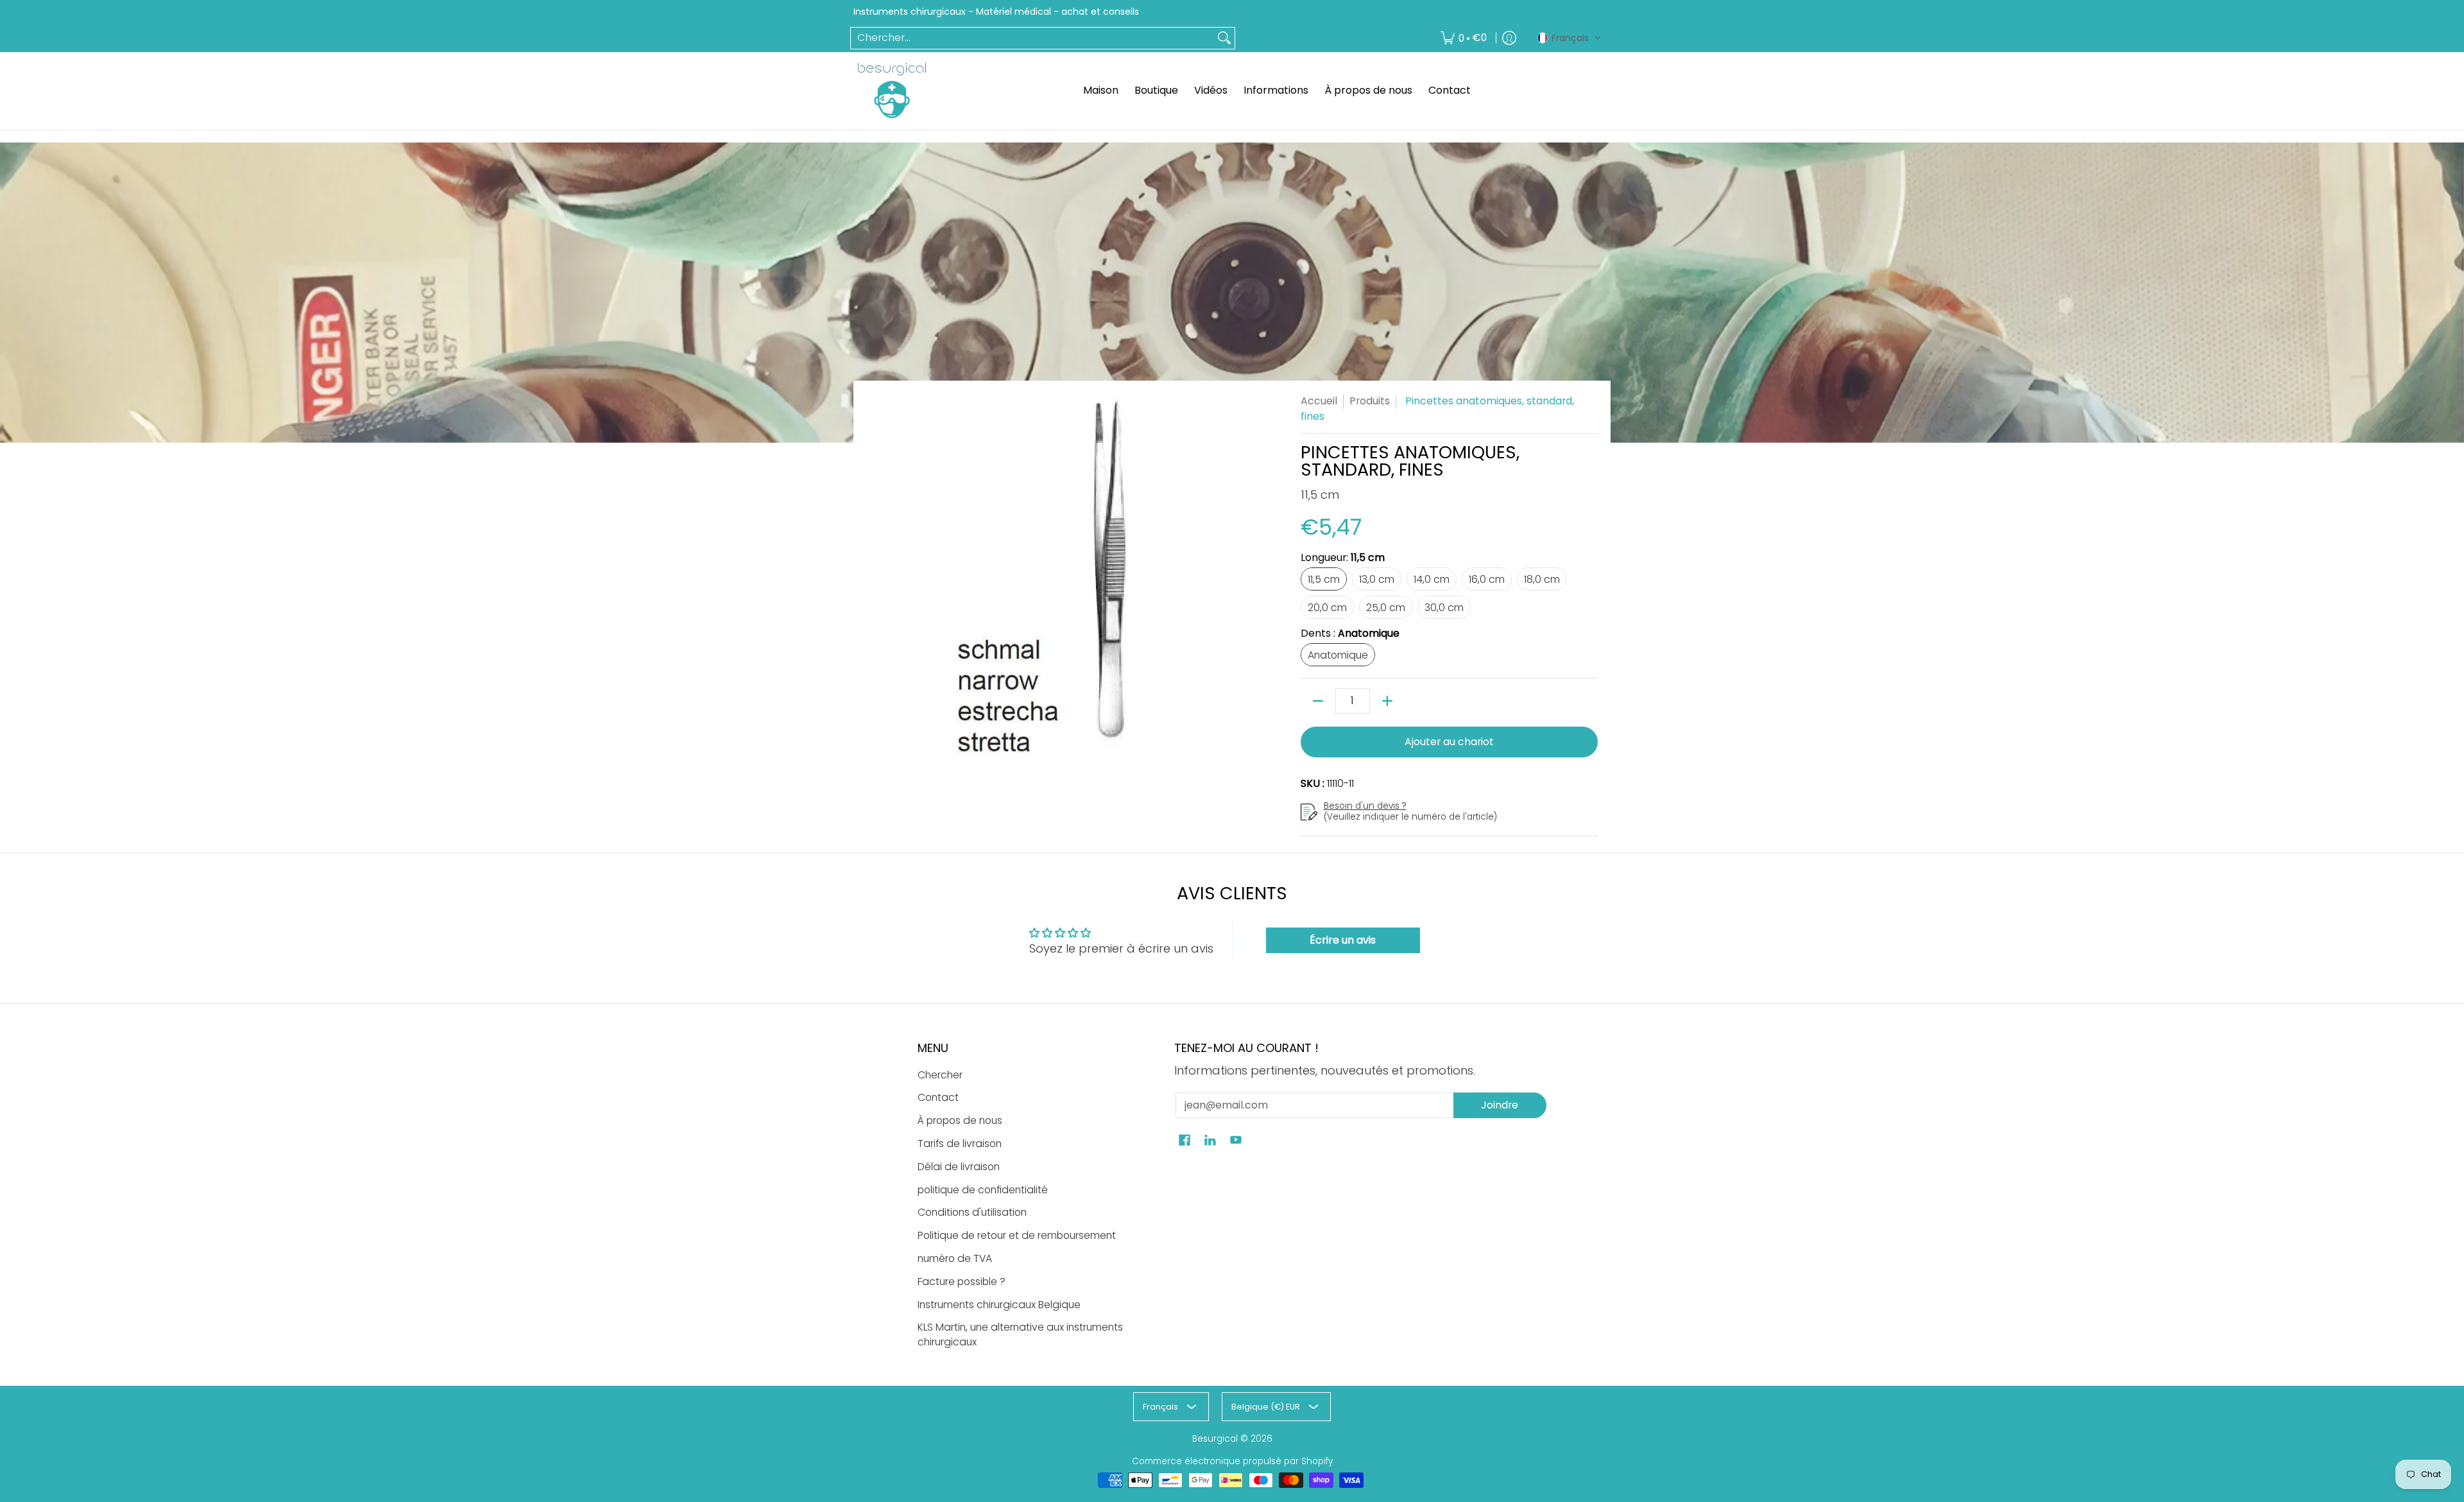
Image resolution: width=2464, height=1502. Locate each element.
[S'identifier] (1509, 38)
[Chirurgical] (892, 91)
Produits (1370, 401)
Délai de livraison (959, 1167)
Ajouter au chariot (1449, 742)
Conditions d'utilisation (972, 1212)
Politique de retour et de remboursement (1017, 1235)
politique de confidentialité (983, 1190)
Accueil (1319, 401)
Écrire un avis (1343, 940)
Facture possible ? (962, 1282)
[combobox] (1032, 38)
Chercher (940, 1075)
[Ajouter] (1387, 701)
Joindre (1500, 1105)
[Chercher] (1224, 38)
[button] (1570, 38)
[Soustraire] (1318, 701)
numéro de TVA (955, 1258)
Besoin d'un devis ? (1365, 806)
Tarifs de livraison (960, 1144)
